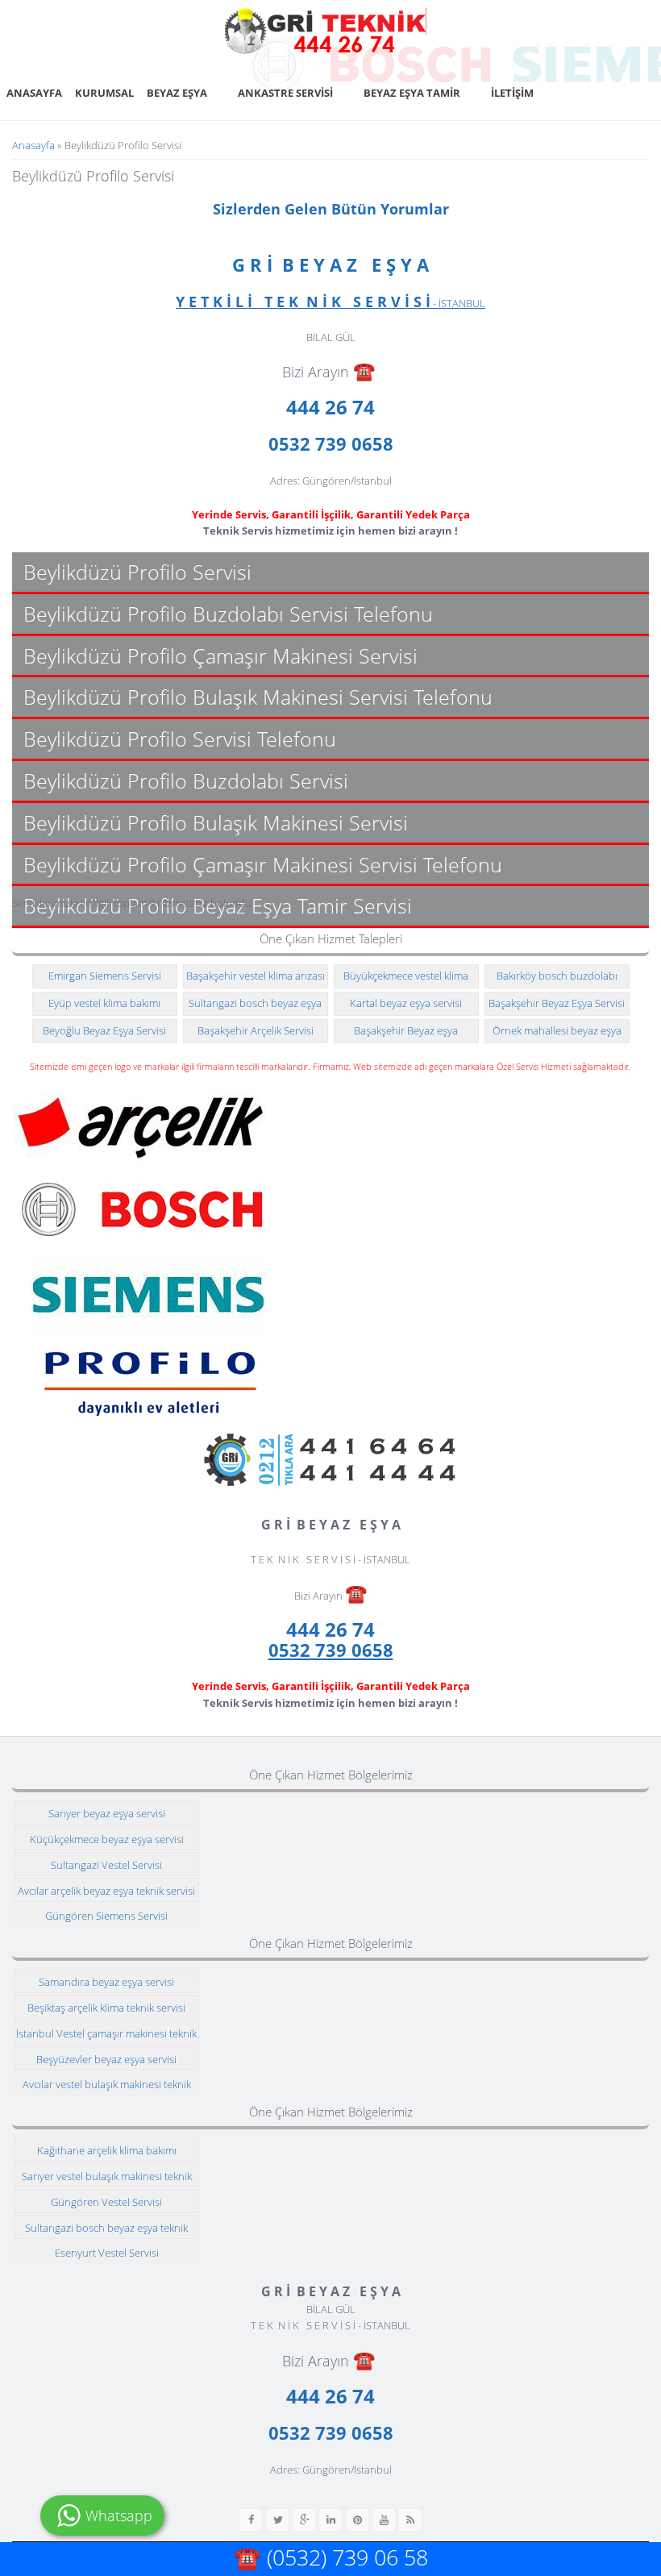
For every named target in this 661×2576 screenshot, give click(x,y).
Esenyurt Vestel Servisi (107, 2253)
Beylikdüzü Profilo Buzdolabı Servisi (186, 780)
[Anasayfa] (326, 31)
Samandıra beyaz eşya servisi (106, 1982)
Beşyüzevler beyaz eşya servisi (106, 2059)
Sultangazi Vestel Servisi (106, 1865)
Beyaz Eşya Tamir (412, 93)
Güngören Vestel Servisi (106, 2202)
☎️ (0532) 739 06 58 (331, 2557)
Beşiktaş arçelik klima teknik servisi (106, 2008)
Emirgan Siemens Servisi (105, 976)
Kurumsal (104, 93)
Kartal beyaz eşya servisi (406, 1003)
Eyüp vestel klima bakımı (104, 1003)
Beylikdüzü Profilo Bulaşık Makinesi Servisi (216, 822)
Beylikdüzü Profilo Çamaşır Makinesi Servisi (220, 655)
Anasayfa (34, 93)
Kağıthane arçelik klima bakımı (107, 2150)
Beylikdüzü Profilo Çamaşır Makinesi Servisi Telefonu (263, 864)
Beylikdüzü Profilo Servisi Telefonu (180, 739)
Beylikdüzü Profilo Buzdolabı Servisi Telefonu (228, 614)
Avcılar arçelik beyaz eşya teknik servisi (106, 1891)
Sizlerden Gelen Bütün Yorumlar (331, 209)
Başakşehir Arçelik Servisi (256, 1030)
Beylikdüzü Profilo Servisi (137, 572)
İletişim (512, 93)
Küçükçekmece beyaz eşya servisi (107, 1839)
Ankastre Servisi (285, 93)
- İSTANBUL (330, 303)
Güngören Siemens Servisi (106, 1916)
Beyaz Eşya (177, 93)
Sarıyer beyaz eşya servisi (107, 1813)
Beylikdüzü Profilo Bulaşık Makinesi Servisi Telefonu (258, 697)
